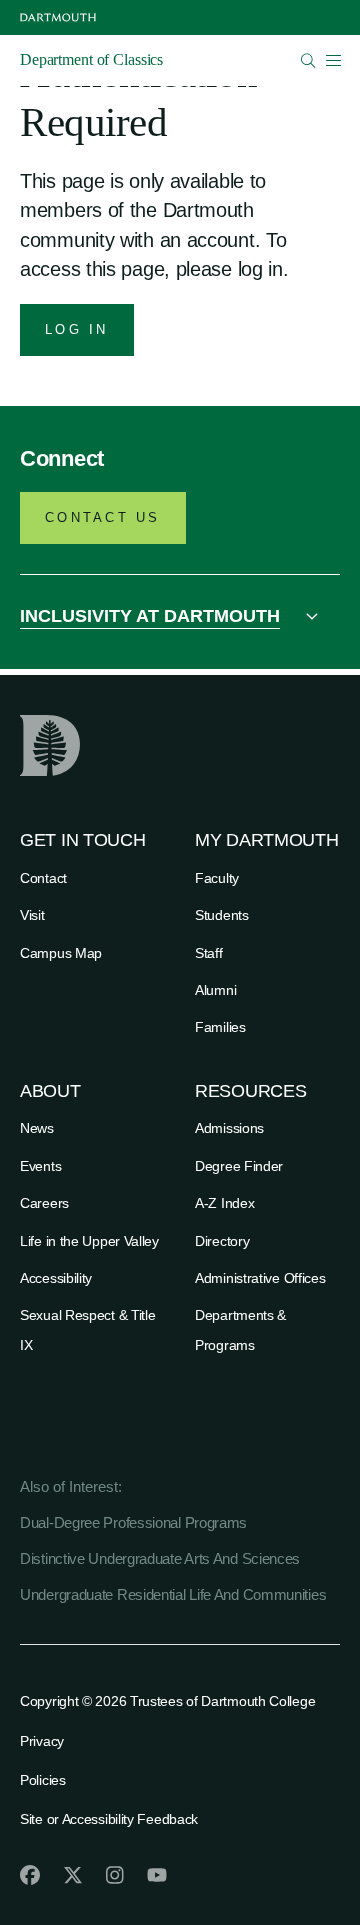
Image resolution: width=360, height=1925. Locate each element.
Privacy (42, 1741)
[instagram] (115, 1875)
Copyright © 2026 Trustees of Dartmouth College (167, 1701)
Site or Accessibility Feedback (109, 1819)
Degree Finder (239, 1166)
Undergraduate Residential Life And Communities (173, 1594)
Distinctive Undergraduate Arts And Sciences (160, 1558)
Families (220, 1027)
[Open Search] (308, 60)
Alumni (215, 990)
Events (40, 1166)
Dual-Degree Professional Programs (133, 1522)
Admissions (229, 1128)
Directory (222, 1241)
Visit (32, 915)
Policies (43, 1780)
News (37, 1128)
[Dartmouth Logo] (58, 17)
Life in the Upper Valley (89, 1241)
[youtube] (157, 1875)
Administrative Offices (260, 1278)
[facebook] (30, 1875)
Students (222, 915)
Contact (43, 878)
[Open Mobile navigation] (333, 60)
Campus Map (61, 953)
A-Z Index (224, 1203)
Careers (44, 1203)
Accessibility (56, 1278)
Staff (209, 953)
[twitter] (73, 1875)
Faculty (217, 878)
